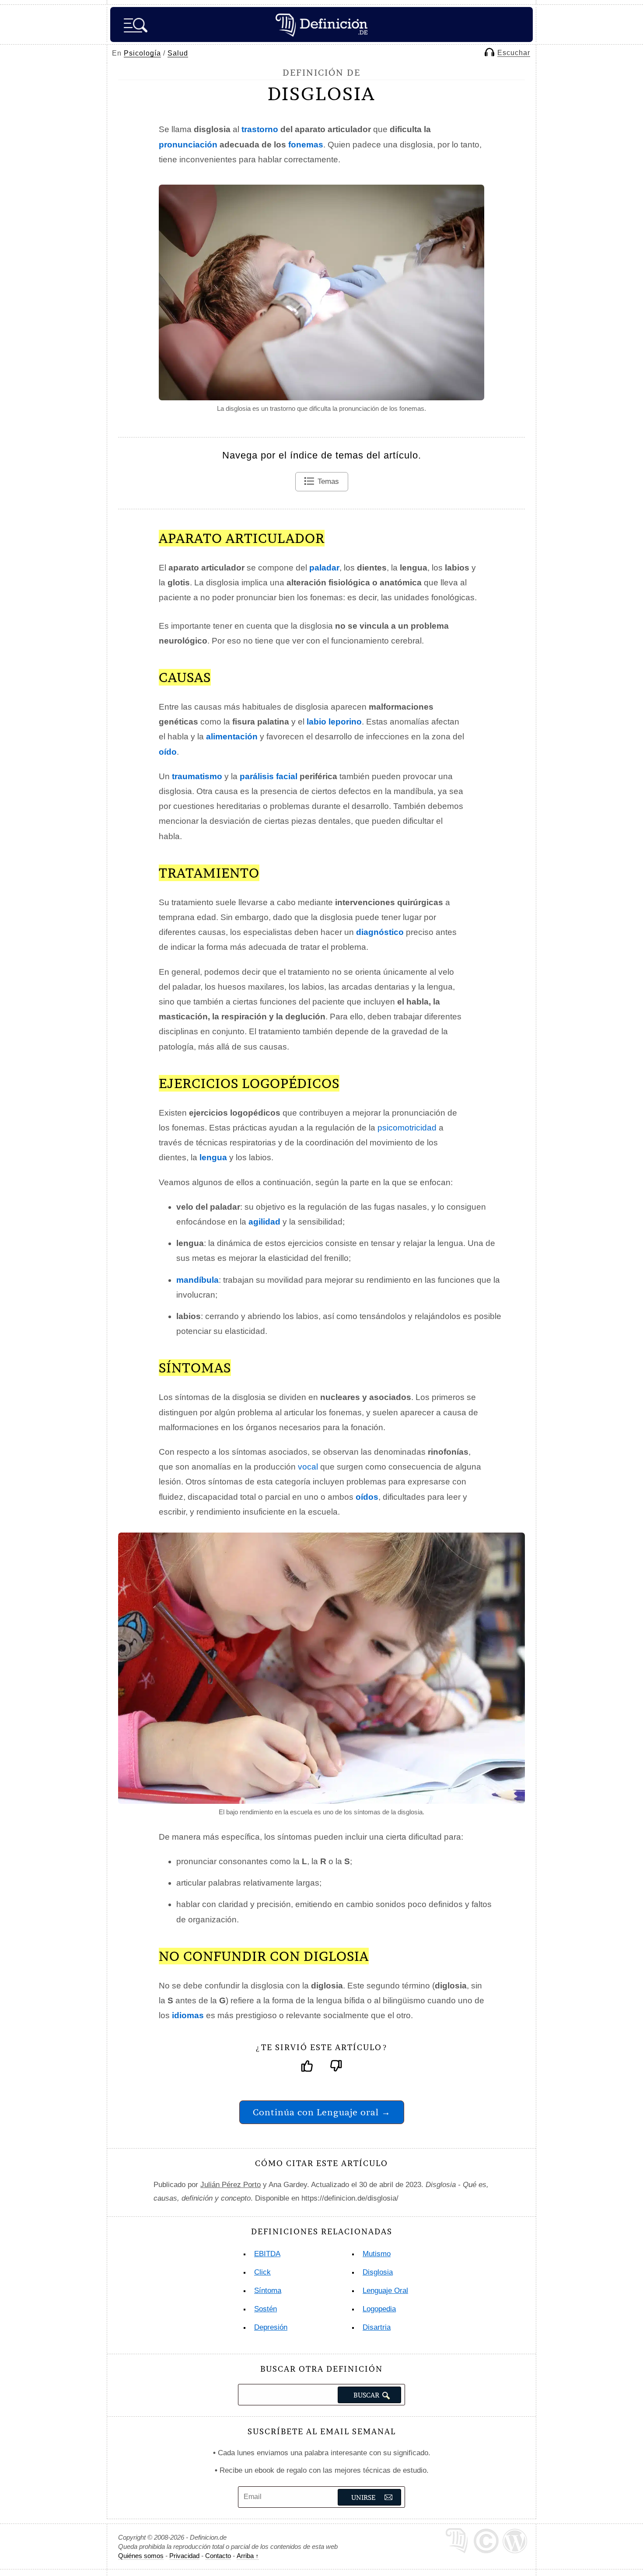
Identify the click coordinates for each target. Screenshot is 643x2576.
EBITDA (267, 2254)
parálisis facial (269, 776)
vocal (308, 1467)
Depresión (271, 2327)
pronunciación (188, 145)
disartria (377, 2327)
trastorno (260, 129)
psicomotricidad (407, 1128)
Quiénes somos (141, 2556)
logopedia (379, 2309)
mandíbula (197, 1280)
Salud (178, 53)
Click (262, 2272)
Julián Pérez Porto (231, 2185)
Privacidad (184, 2556)
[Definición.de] (321, 24)
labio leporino (334, 722)
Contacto (218, 2556)
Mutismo (377, 2254)
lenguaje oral (385, 2291)
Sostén (266, 2309)
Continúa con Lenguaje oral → (322, 2112)
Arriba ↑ (248, 2556)
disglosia (378, 2272)
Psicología (142, 53)
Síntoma (268, 2291)
